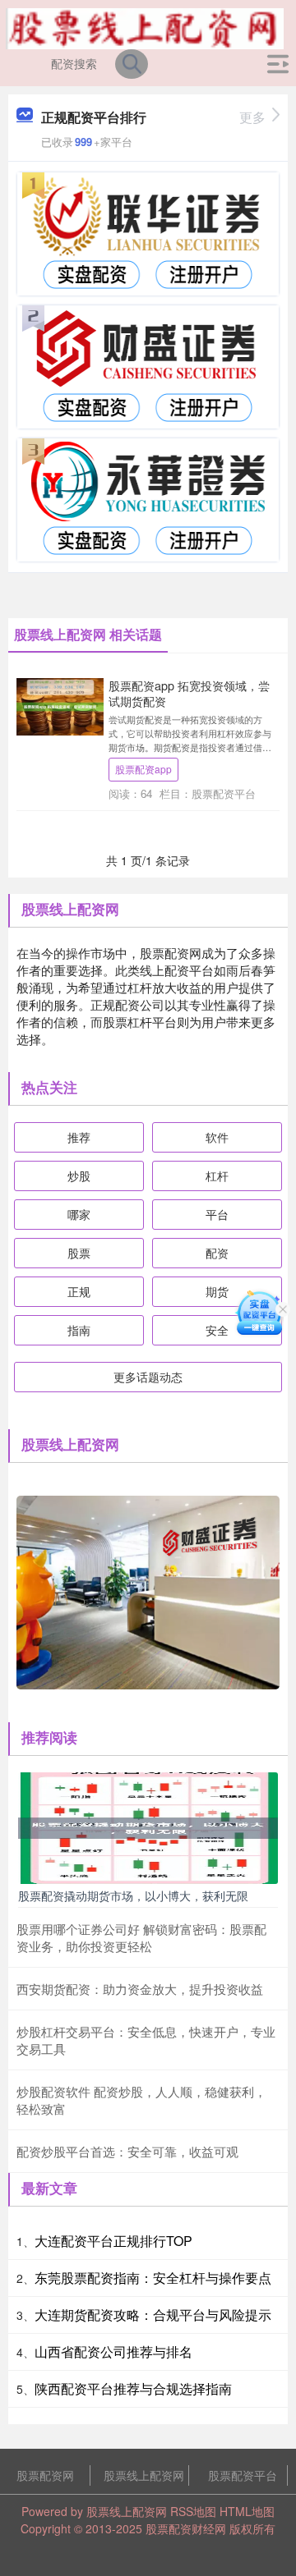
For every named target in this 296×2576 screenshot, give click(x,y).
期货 (217, 1291)
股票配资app (143, 769)
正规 (79, 1291)
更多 (252, 117)
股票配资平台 (243, 2475)
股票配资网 (45, 2475)
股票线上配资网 (144, 2475)
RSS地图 (193, 2511)
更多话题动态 (148, 1377)
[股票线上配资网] (145, 27)
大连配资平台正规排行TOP (113, 2241)
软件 (217, 1137)
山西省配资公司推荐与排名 (113, 2351)
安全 (217, 1330)
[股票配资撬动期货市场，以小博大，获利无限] (148, 1827)
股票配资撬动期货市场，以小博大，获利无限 (133, 1895)
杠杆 (217, 1176)
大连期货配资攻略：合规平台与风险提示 (153, 2315)
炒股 (79, 1176)
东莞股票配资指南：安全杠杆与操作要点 (153, 2278)
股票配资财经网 (186, 2528)
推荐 (79, 1137)
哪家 (79, 1214)
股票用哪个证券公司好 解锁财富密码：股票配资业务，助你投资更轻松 (141, 1937)
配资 (217, 1253)
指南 (79, 1330)
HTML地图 (247, 2511)
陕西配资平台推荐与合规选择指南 (133, 2388)
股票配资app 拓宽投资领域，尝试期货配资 (189, 693)
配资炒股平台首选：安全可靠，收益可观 (127, 2151)
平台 (217, 1214)
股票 (79, 1253)
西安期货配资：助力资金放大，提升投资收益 (140, 1989)
